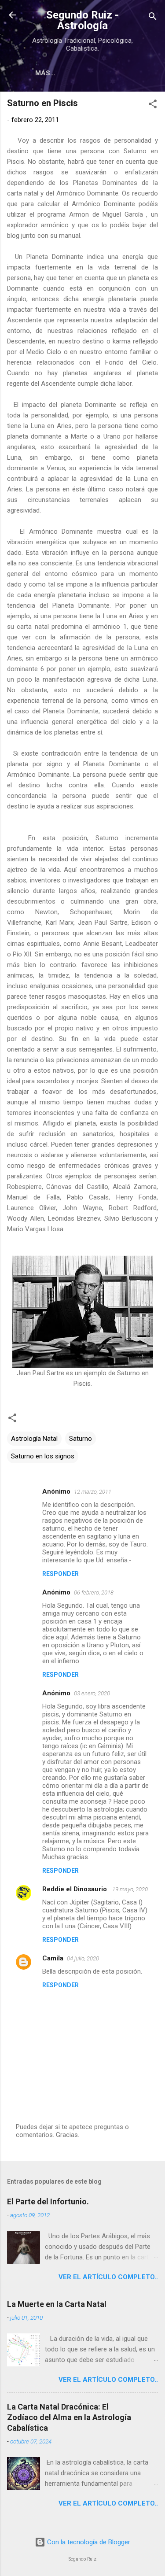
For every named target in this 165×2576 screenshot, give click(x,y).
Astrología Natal (34, 1439)
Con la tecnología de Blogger (88, 2542)
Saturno (81, 1439)
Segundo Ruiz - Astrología (82, 20)
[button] (153, 105)
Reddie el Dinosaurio (75, 1889)
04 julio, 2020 (83, 1958)
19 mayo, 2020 (130, 1889)
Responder (60, 1574)
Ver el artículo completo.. (108, 2277)
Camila (53, 1958)
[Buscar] (153, 18)
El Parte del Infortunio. (48, 2201)
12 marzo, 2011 (93, 1492)
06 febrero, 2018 (94, 1592)
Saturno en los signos (43, 1456)
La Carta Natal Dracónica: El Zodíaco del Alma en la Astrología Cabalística (69, 2417)
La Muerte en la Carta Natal (57, 2304)
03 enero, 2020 (92, 1693)
